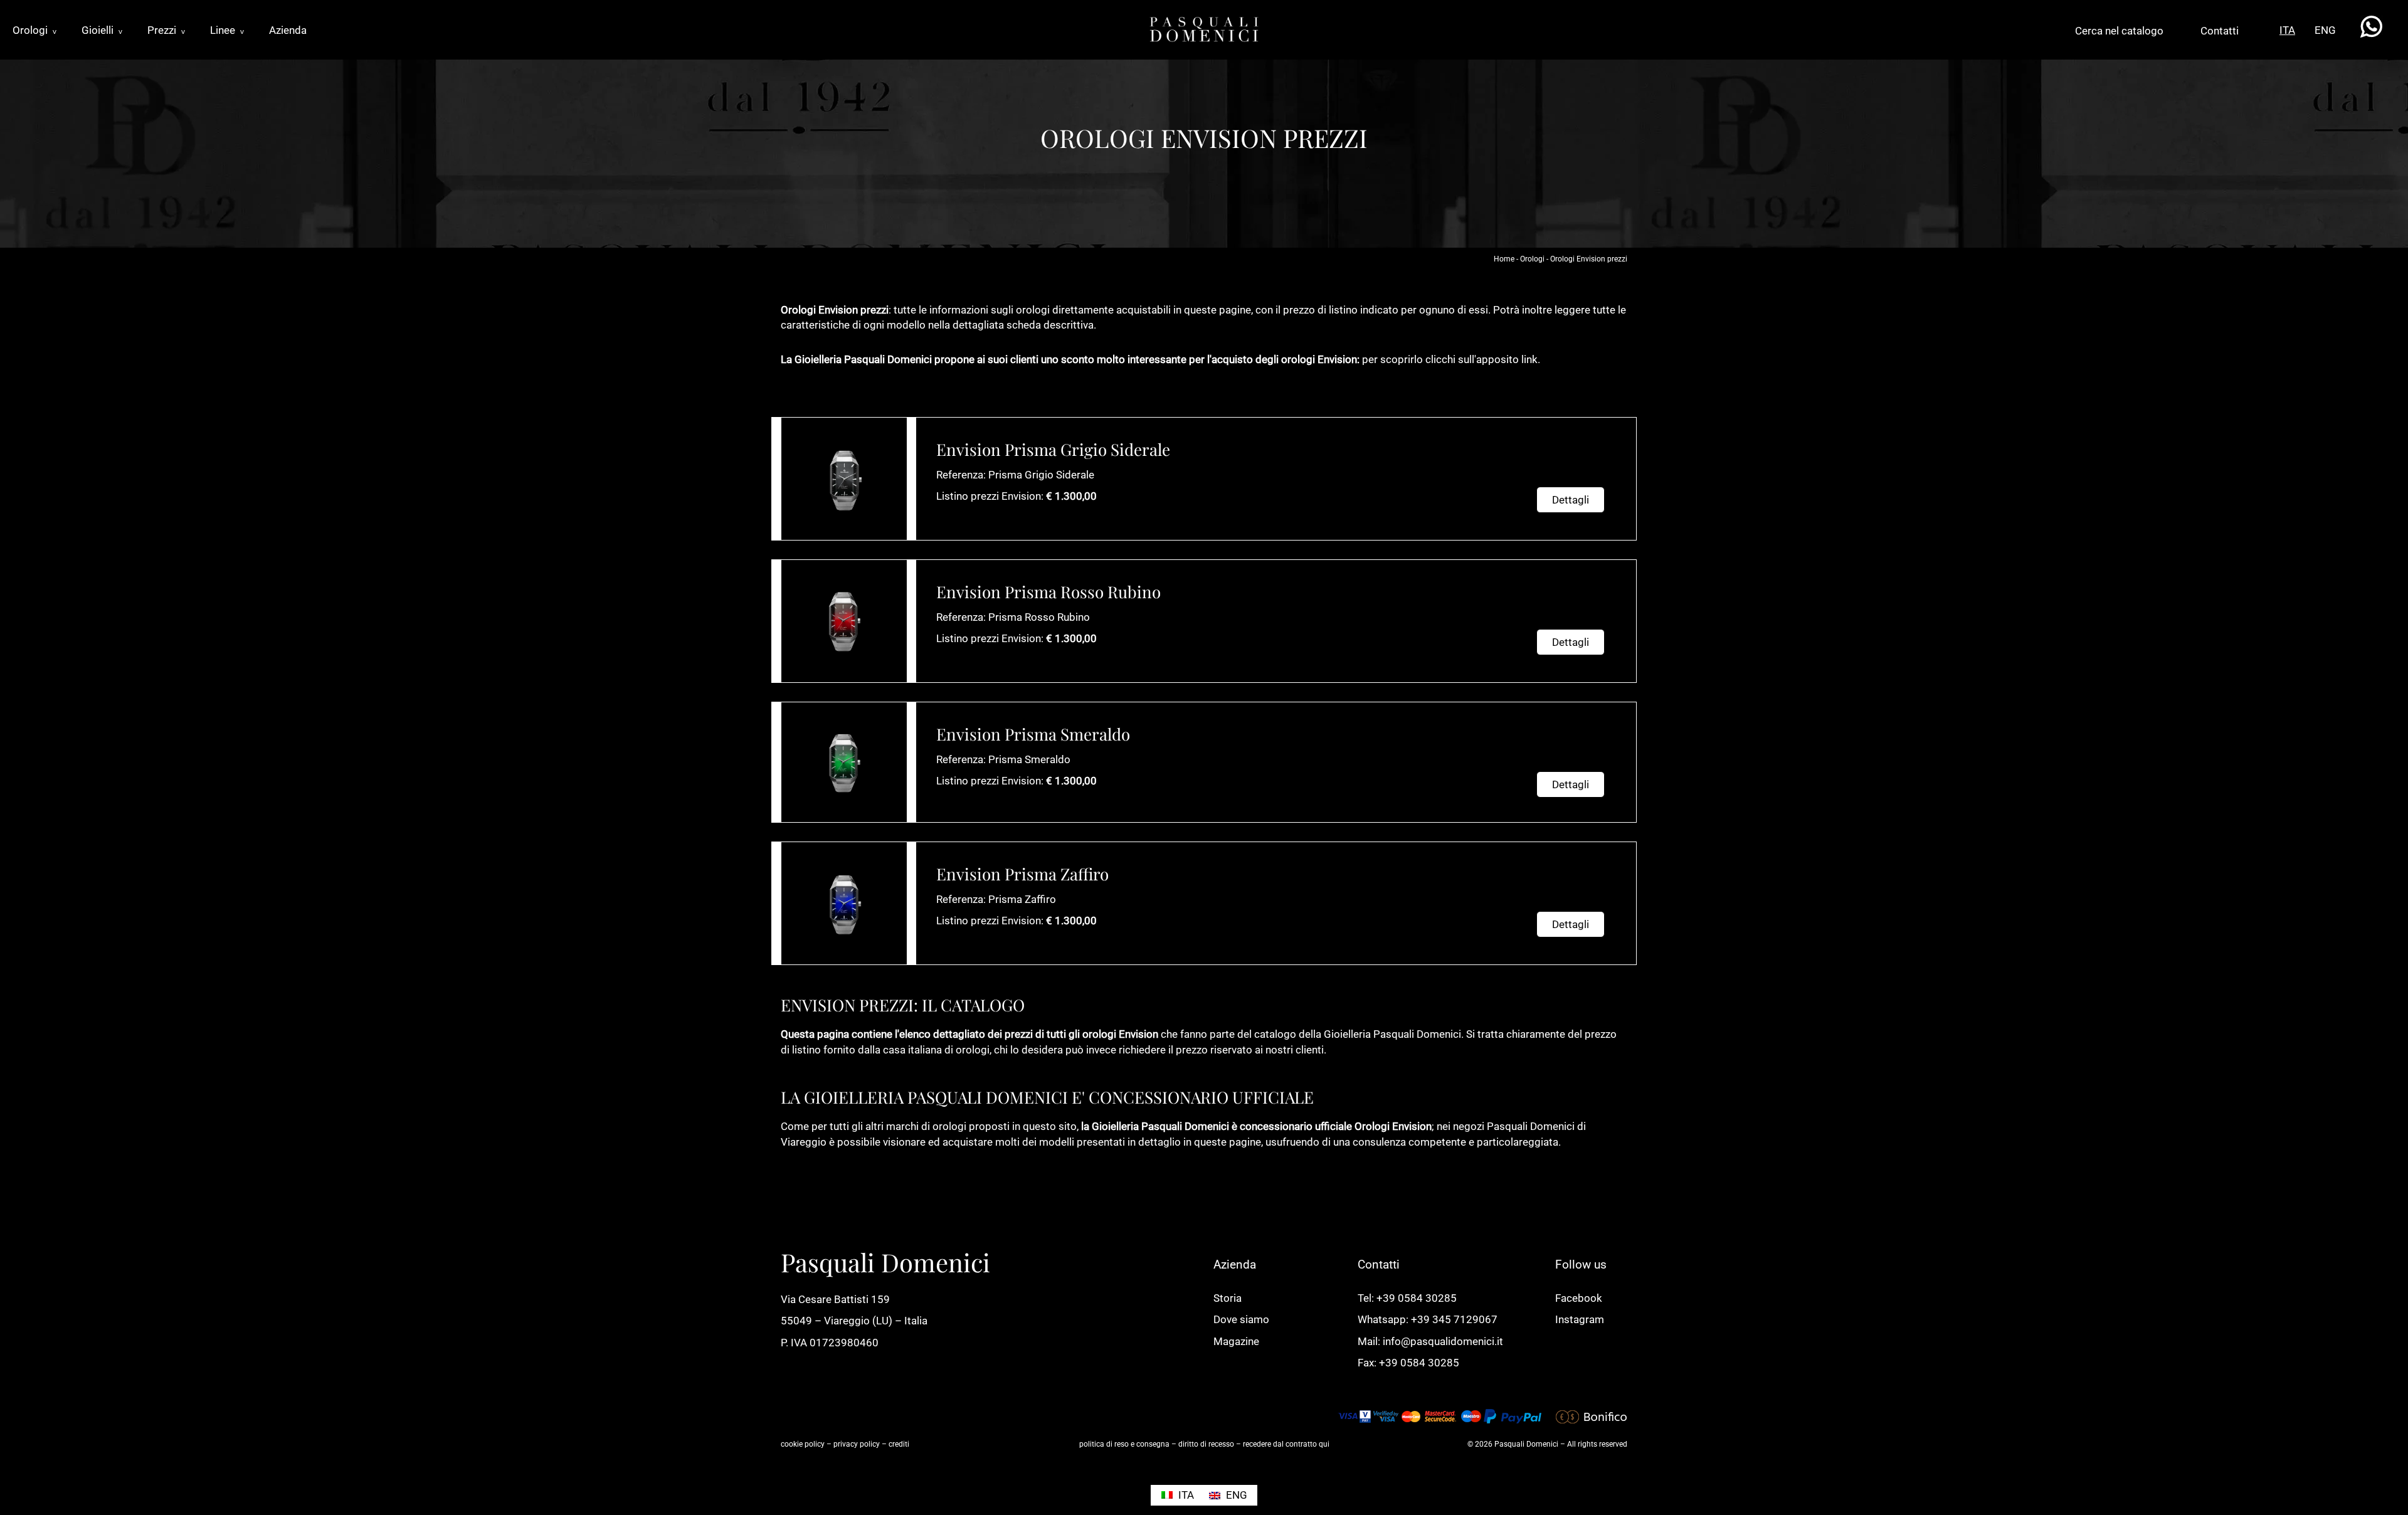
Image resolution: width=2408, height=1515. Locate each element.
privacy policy (857, 1444)
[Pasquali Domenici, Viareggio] (1204, 28)
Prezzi (166, 30)
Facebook (1579, 1298)
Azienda (288, 30)
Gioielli (102, 30)
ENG (2325, 30)
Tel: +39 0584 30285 (1407, 1298)
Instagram (1580, 1319)
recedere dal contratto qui (1286, 1444)
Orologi (34, 30)
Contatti (2220, 31)
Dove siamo (1241, 1319)
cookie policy (803, 1444)
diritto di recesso (1206, 1444)
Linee (227, 30)
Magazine (1236, 1341)
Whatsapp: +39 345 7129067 (1428, 1319)
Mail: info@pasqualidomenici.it (1430, 1341)
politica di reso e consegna (1124, 1444)
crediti (899, 1444)
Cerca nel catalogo (2119, 31)
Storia (1228, 1298)
